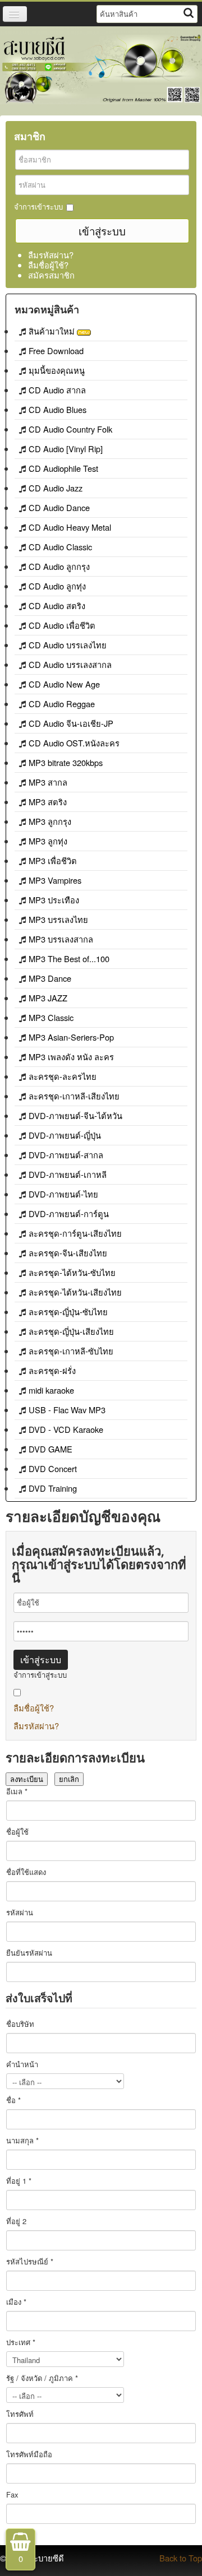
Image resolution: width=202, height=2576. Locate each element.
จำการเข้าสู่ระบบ (40, 1675)
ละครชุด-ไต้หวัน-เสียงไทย (75, 1292)
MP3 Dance (50, 978)
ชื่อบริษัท (20, 2024)
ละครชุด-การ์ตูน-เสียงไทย (75, 1233)
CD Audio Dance (59, 507)
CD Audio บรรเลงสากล (70, 664)
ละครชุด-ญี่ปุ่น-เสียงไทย (71, 1331)
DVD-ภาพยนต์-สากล (66, 1155)
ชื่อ (13, 2100)
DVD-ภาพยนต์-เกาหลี (68, 1174)
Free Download (56, 351)
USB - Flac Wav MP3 (67, 1410)
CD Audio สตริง (57, 605)
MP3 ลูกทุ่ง (48, 841)
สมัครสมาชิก (51, 275)
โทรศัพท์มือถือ (29, 2454)
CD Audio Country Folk (70, 429)
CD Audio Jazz (56, 488)
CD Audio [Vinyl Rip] (66, 449)
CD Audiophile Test (63, 468)
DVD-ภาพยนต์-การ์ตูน (69, 1213)
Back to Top (181, 2558)
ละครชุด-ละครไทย (63, 1076)
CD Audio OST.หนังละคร (74, 743)
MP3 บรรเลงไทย (58, 919)
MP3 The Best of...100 (69, 959)
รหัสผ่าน (20, 1913)
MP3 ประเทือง (54, 900)
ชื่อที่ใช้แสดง (26, 1872)
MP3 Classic (51, 1017)
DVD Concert (53, 1468)
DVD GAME (50, 1449)
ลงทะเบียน (27, 1779)
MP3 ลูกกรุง (50, 821)
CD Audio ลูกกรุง (59, 566)
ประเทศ (21, 2342)
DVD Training (53, 1488)
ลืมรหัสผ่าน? (51, 255)
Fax (12, 2495)
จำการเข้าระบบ (38, 207)
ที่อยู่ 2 (16, 2221)
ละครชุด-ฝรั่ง (52, 1370)
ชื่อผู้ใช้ (17, 1832)
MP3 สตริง (48, 802)
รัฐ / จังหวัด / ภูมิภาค (42, 2378)
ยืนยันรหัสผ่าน (29, 1953)
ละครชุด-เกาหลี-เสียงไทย (74, 1096)
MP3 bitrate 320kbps (66, 762)
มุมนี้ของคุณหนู (57, 370)
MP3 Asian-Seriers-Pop (71, 1037)
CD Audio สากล (57, 390)
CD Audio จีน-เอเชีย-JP (71, 723)
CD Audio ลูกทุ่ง (57, 586)
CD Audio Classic (60, 547)
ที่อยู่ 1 (19, 2181)
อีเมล (17, 1791)
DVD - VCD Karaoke (66, 1429)
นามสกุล (22, 2141)
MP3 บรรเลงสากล (61, 939)
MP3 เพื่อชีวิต (53, 860)
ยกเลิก (69, 1779)
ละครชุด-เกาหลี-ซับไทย (71, 1351)
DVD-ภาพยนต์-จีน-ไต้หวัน (75, 1115)
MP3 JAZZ (48, 998)
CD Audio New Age (64, 684)
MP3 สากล (48, 782)
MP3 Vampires (55, 880)
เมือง (16, 2302)
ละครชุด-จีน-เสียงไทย (68, 1253)
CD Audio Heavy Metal (70, 527)
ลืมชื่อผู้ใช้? (48, 265)
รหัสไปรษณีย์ (30, 2262)
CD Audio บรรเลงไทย (68, 645)
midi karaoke (51, 1390)
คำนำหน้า (22, 2064)
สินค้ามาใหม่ (53, 331)
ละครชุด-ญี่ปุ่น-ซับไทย (68, 1312)
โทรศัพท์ (20, 2414)
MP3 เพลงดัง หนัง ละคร (71, 1057)
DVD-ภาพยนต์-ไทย (63, 1194)
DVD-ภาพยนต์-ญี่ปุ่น (65, 1135)
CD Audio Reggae (62, 704)
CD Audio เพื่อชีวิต (62, 625)
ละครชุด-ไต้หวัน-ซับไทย (72, 1272)
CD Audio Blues (58, 409)
